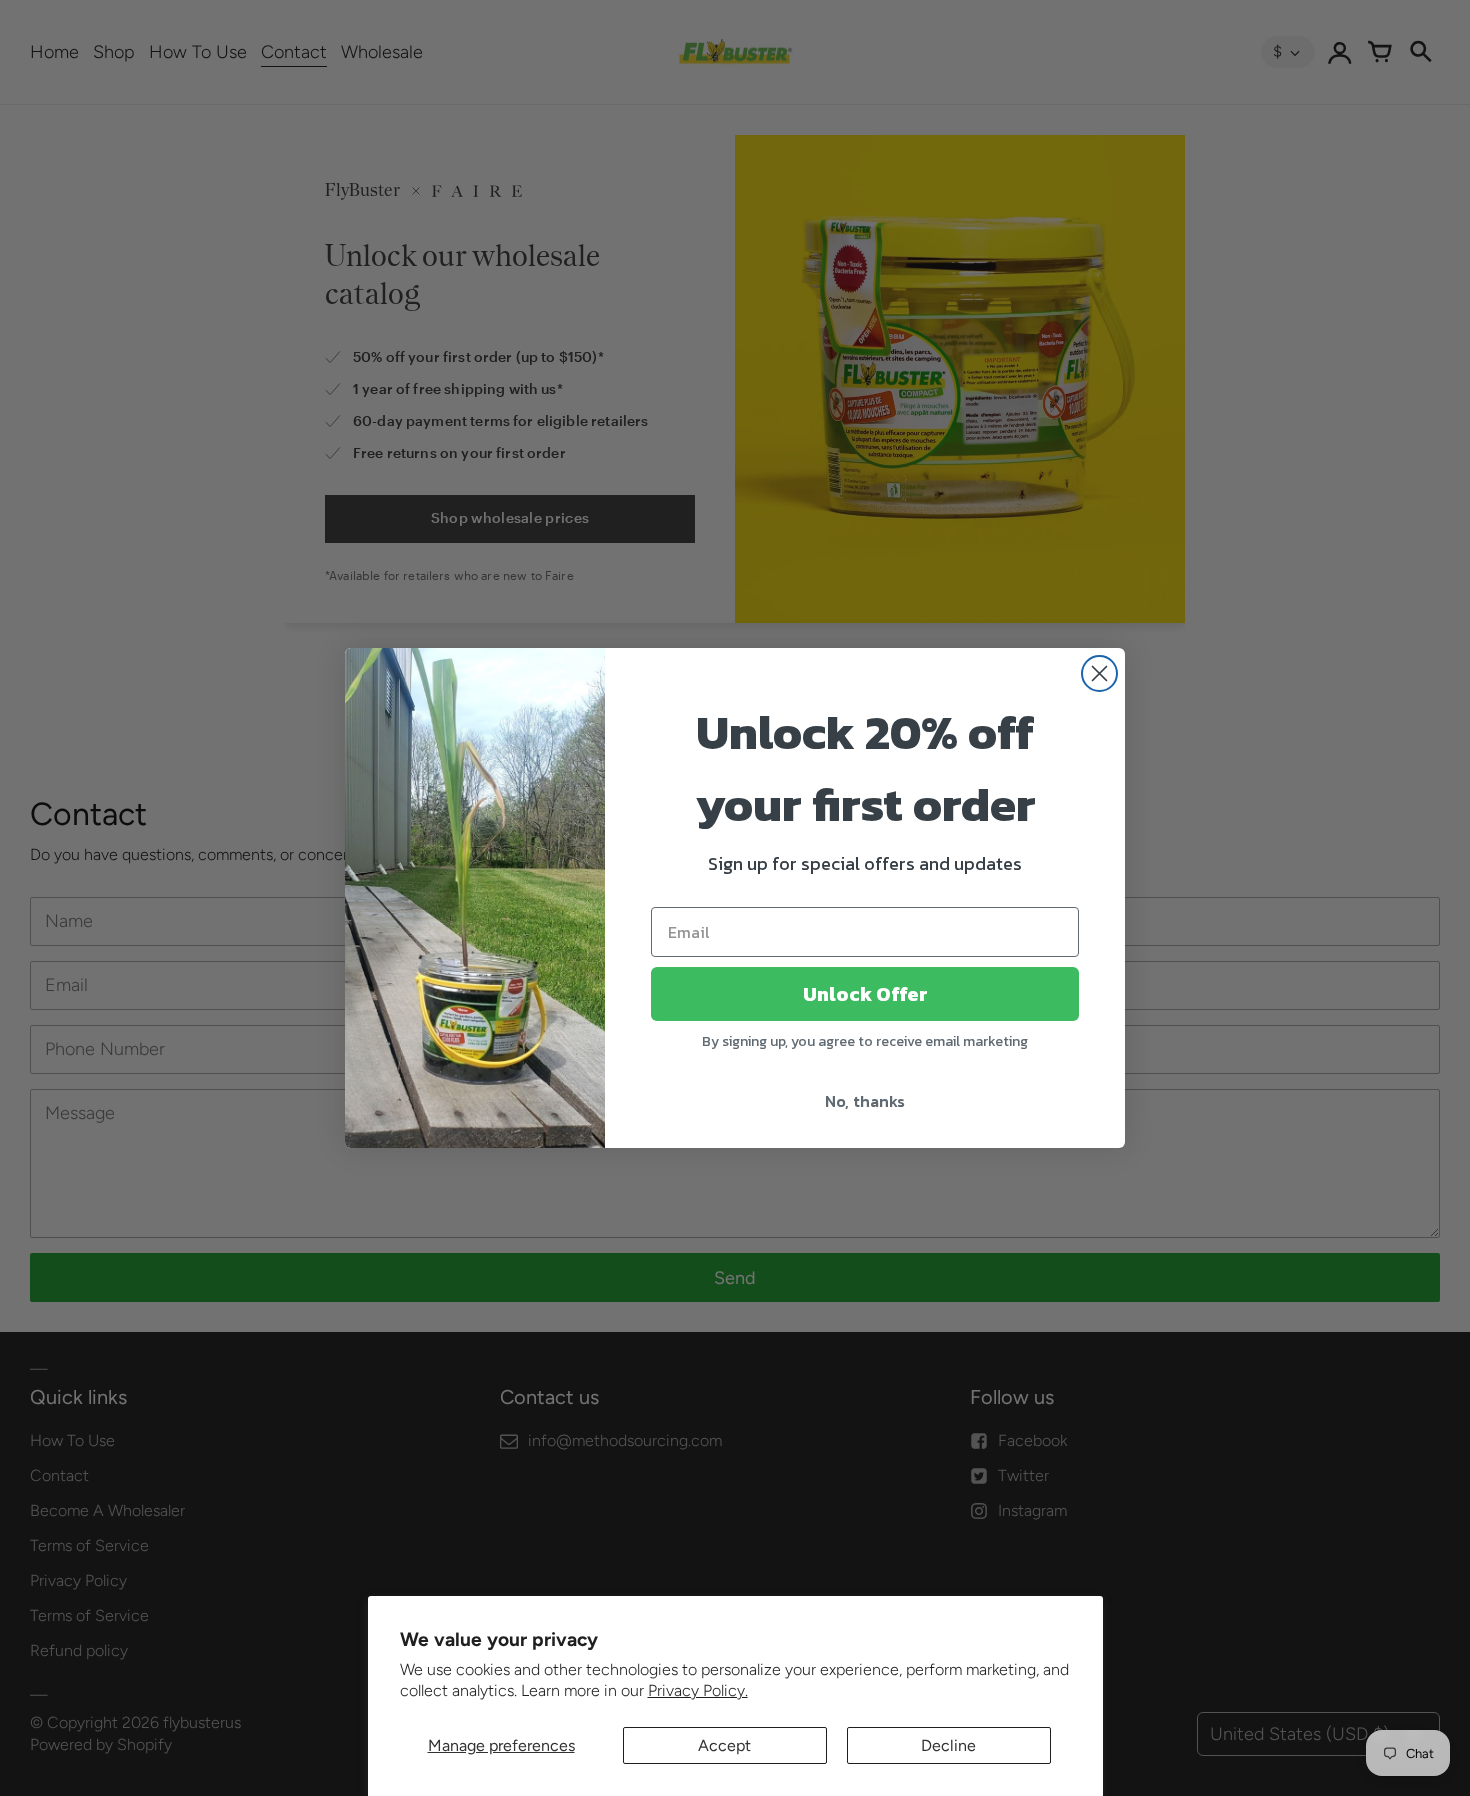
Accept (724, 1745)
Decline (948, 1745)
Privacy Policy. (698, 1690)
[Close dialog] (1099, 673)
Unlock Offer (865, 994)
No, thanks (865, 1101)
